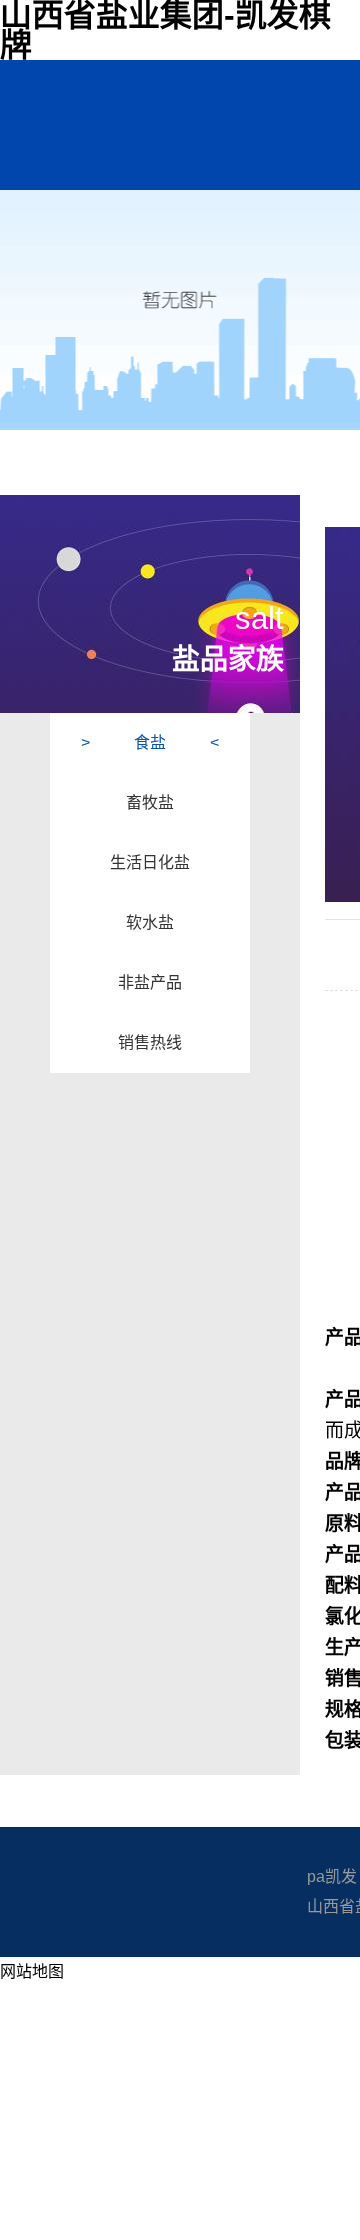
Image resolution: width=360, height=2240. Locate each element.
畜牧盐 (150, 802)
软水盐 (150, 922)
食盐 (150, 742)
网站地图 (32, 1971)
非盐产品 (150, 982)
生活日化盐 (150, 862)
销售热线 (150, 1042)
